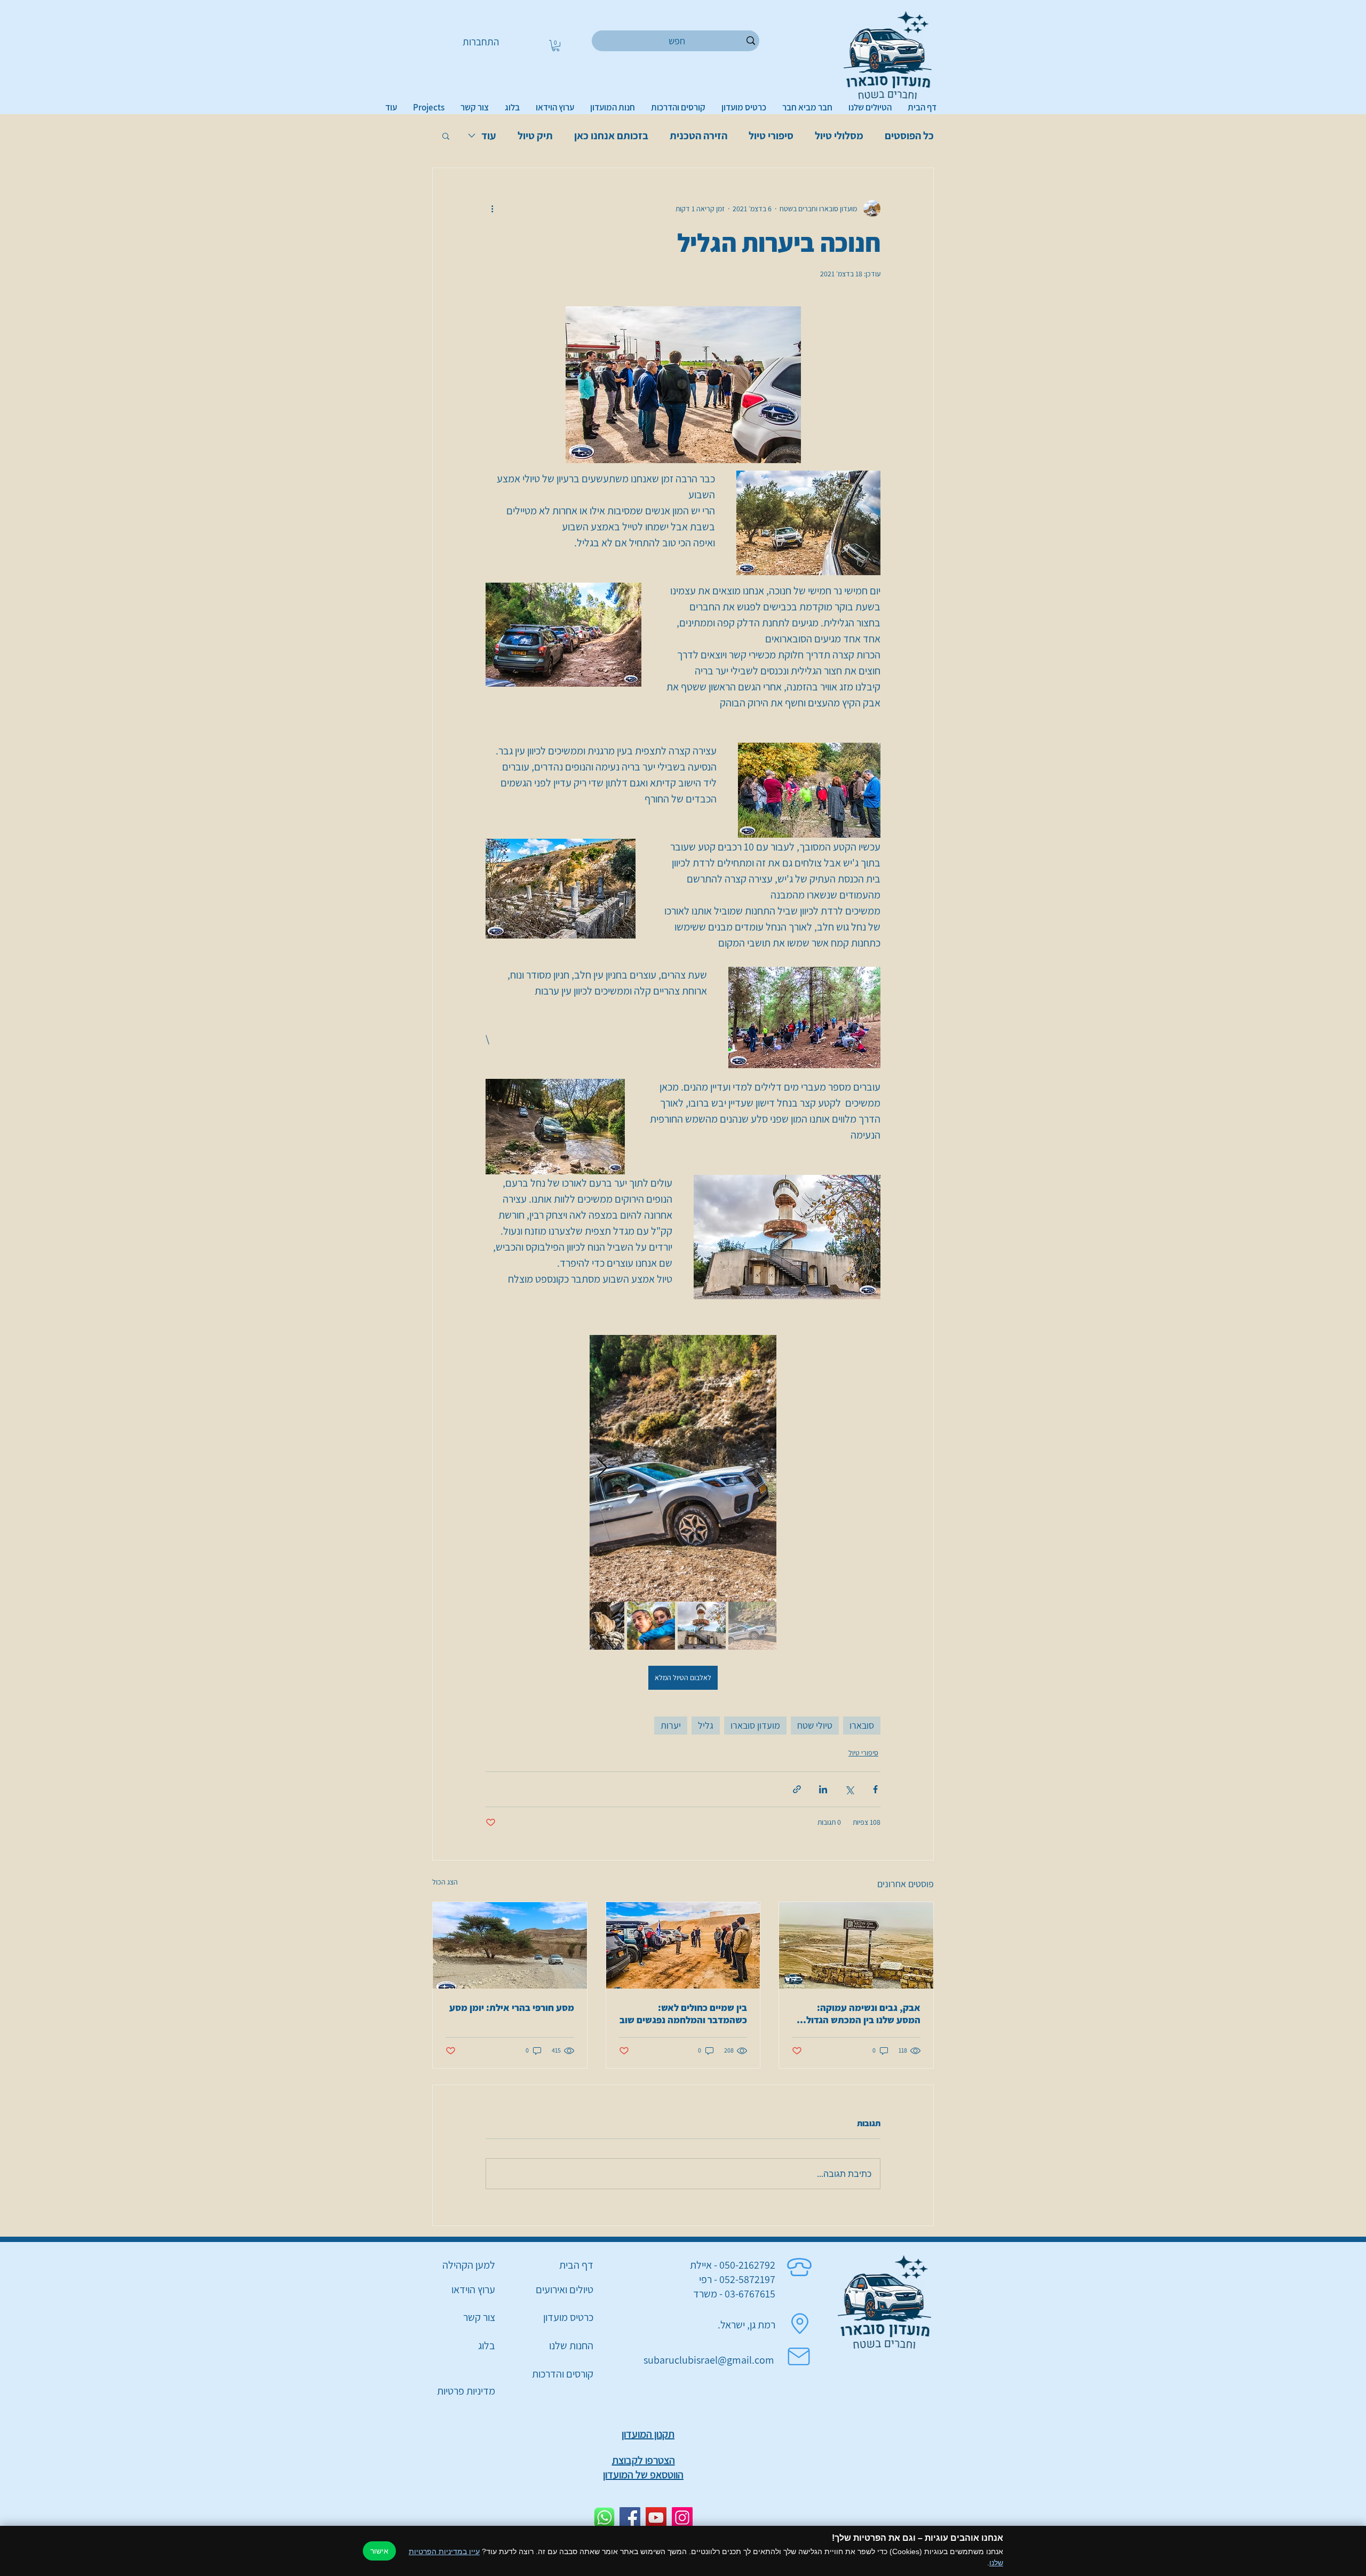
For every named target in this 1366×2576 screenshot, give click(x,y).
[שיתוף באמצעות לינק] (797, 1789)
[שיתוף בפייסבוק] (875, 1789)
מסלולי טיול (839, 136)
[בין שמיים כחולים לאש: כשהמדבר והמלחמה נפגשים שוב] (683, 1945)
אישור (379, 2551)
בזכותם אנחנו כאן (611, 136)
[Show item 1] (752, 1626)
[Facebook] (630, 2518)
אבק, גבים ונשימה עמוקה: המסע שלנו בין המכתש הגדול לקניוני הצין (863, 2014)
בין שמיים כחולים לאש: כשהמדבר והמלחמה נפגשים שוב (683, 2014)
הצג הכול (445, 1882)
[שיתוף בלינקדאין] (823, 1789)
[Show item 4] (600, 1626)
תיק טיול (535, 136)
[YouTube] (656, 2518)
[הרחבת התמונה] (683, 1468)
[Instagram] (682, 2518)
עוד (489, 136)
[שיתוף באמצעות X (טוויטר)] (849, 1789)
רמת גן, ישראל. (746, 2325)
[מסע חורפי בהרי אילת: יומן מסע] (510, 1945)
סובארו (862, 1725)
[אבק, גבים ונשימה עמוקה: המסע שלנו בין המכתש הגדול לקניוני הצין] (856, 1945)
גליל (706, 1725)
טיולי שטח (815, 1725)
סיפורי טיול (771, 136)
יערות (671, 1725)
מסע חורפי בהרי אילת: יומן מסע (512, 2007)
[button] (556, 46)
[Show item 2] (702, 1626)
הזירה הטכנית (698, 136)
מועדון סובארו (755, 1725)
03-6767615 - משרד (734, 2294)
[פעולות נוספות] (492, 209)
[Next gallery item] (602, 1468)
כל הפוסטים (909, 136)
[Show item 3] (651, 1626)
